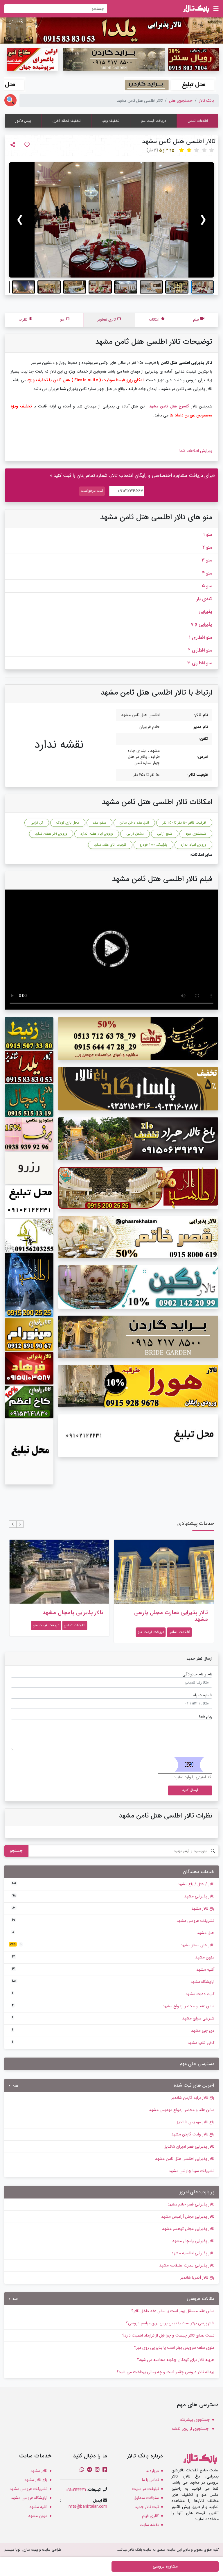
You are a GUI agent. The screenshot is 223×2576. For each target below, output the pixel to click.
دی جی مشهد (113, 2031)
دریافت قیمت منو (154, 121)
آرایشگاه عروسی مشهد (29, 2498)
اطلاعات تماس (198, 121)
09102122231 (76, 2490)
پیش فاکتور (23, 121)
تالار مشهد (39, 2471)
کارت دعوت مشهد (113, 1994)
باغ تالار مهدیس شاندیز (196, 2122)
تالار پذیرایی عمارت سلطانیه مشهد (187, 2265)
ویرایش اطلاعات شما (196, 451)
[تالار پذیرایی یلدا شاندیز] (111, 30)
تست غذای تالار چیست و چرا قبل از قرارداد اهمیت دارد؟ (168, 2335)
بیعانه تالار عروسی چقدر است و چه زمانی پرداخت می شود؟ (166, 2372)
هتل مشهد (113, 1933)
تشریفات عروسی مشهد (113, 1921)
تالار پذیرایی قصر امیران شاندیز (189, 2146)
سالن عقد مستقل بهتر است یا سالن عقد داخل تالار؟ (173, 2311)
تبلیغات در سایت (145, 2489)
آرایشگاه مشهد (113, 1982)
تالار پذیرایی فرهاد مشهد (75, 1613)
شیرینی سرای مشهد (113, 2018)
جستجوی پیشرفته (195, 2420)
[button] (20, 1524)
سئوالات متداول (146, 2498)
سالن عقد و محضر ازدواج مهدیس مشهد (182, 2110)
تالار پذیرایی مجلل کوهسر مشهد (188, 2229)
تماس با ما (150, 2480)
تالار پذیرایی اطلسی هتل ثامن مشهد (185, 2159)
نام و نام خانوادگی (197, 1674)
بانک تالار (206, 101)
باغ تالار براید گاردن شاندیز (193, 2098)
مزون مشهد (113, 1957)
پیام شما (206, 1717)
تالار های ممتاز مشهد (112, 1945)
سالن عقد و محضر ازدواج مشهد (113, 2006)
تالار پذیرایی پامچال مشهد (177, 1613)
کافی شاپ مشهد (113, 2043)
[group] (111, 220)
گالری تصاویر (107, 320)
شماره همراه (203, 1695)
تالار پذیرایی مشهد (113, 1896)
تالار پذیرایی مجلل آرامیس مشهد (188, 2217)
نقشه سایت (149, 2525)
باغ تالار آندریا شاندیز (197, 2278)
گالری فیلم (150, 2516)
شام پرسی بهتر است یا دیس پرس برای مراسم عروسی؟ (170, 2323)
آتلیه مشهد (113, 1969)
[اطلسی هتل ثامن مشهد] (111, 220)
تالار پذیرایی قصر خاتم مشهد (191, 2204)
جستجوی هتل (181, 101)
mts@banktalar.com (88, 2507)
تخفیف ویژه (111, 121)
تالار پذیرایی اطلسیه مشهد (193, 2253)
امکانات (154, 320)
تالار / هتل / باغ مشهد (113, 1884)
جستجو (16, 1851)
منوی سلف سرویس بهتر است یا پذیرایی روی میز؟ (174, 2348)
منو (62, 320)
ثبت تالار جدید (147, 2507)
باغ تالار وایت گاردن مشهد (193, 2134)
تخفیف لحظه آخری (67, 121)
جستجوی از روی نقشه (191, 2429)
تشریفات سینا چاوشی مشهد (191, 2171)
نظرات (23, 320)
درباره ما (152, 2471)
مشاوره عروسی (165, 2566)
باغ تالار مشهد (113, 1908)
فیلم (196, 320)
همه (15, 2086)
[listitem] (202, 287)
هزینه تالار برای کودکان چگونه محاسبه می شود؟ (176, 2360)
